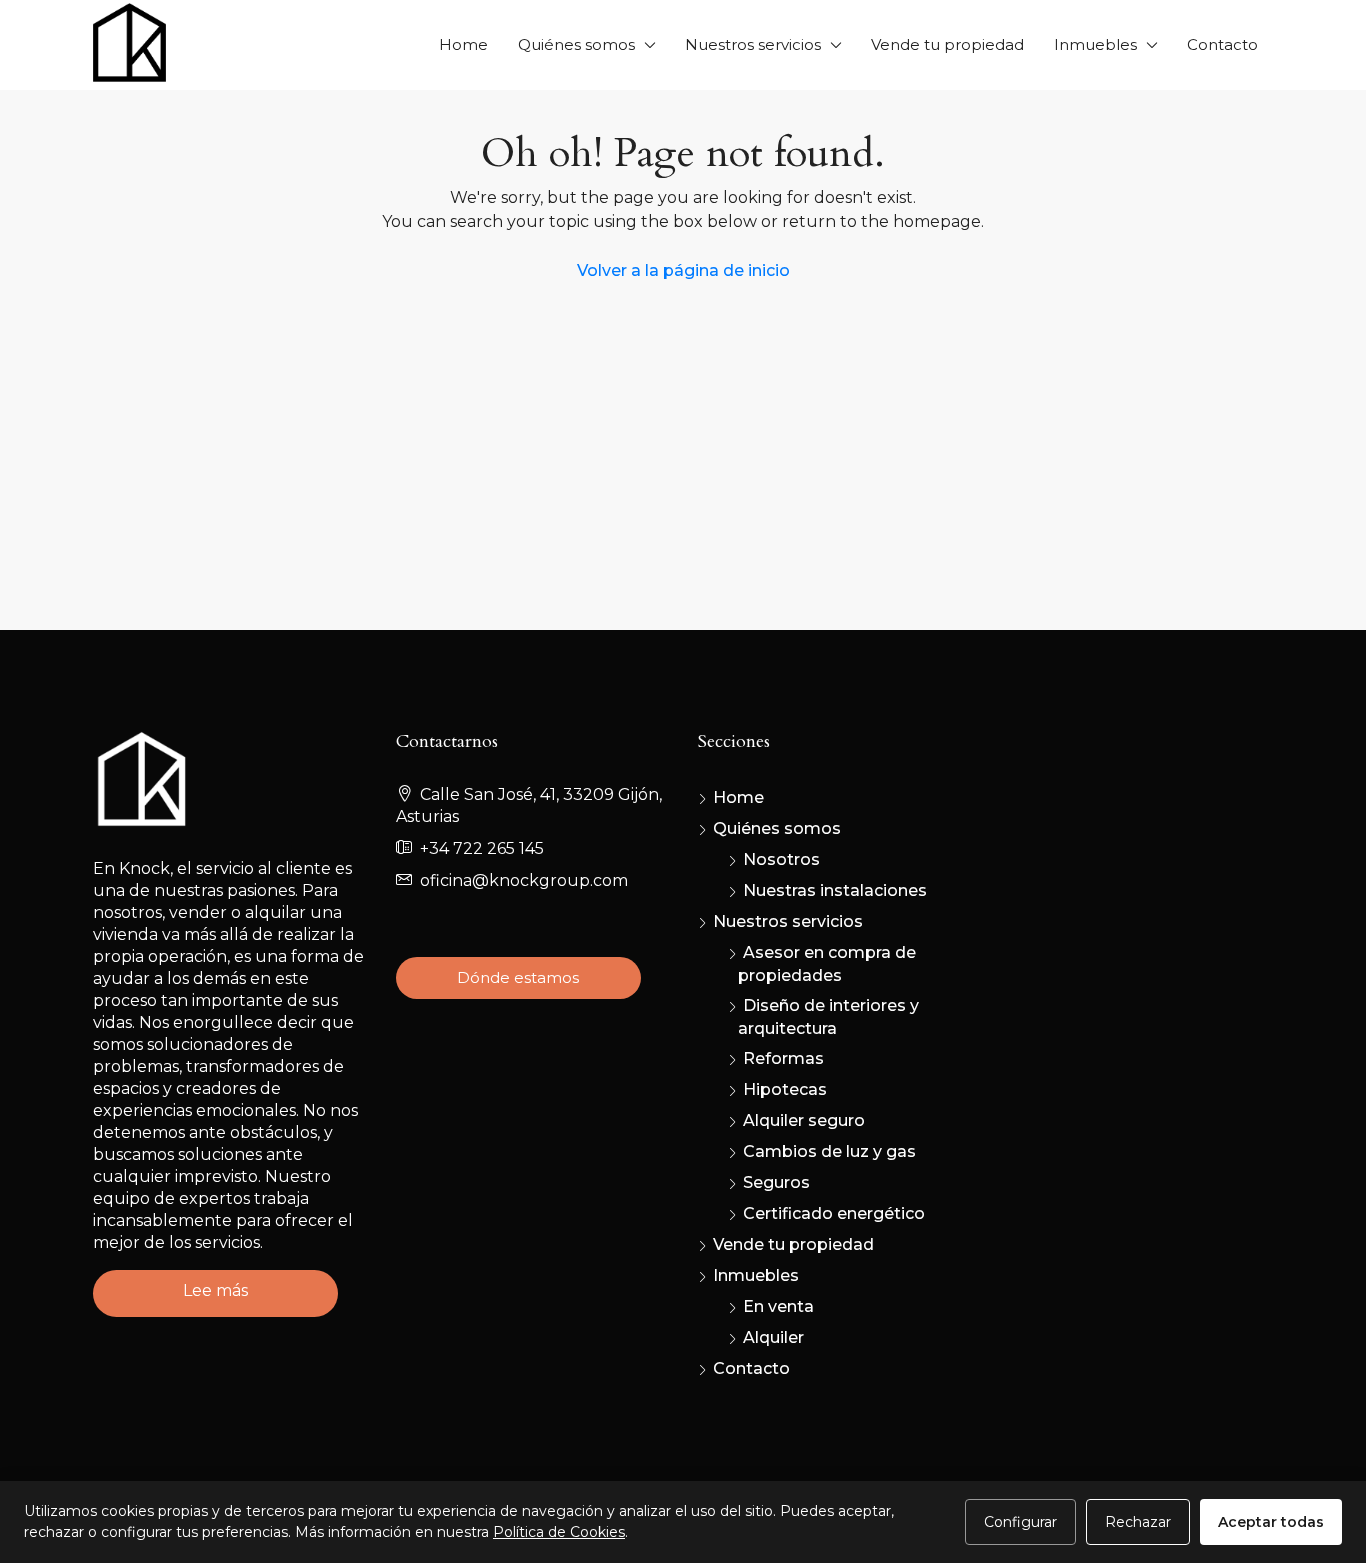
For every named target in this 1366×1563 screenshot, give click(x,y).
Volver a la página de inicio (683, 270)
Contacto (1222, 44)
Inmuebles (1095, 44)
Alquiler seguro (804, 1120)
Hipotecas (785, 1089)
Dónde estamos (518, 977)
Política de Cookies (559, 1532)
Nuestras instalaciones (835, 890)
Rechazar (1138, 1522)
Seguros (776, 1182)
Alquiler (773, 1337)
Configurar (1020, 1522)
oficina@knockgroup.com (524, 880)
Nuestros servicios (753, 44)
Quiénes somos (576, 44)
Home (463, 44)
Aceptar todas (1271, 1522)
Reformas (783, 1058)
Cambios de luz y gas (829, 1151)
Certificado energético (834, 1213)
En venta (778, 1306)
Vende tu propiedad (947, 44)
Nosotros (781, 859)
